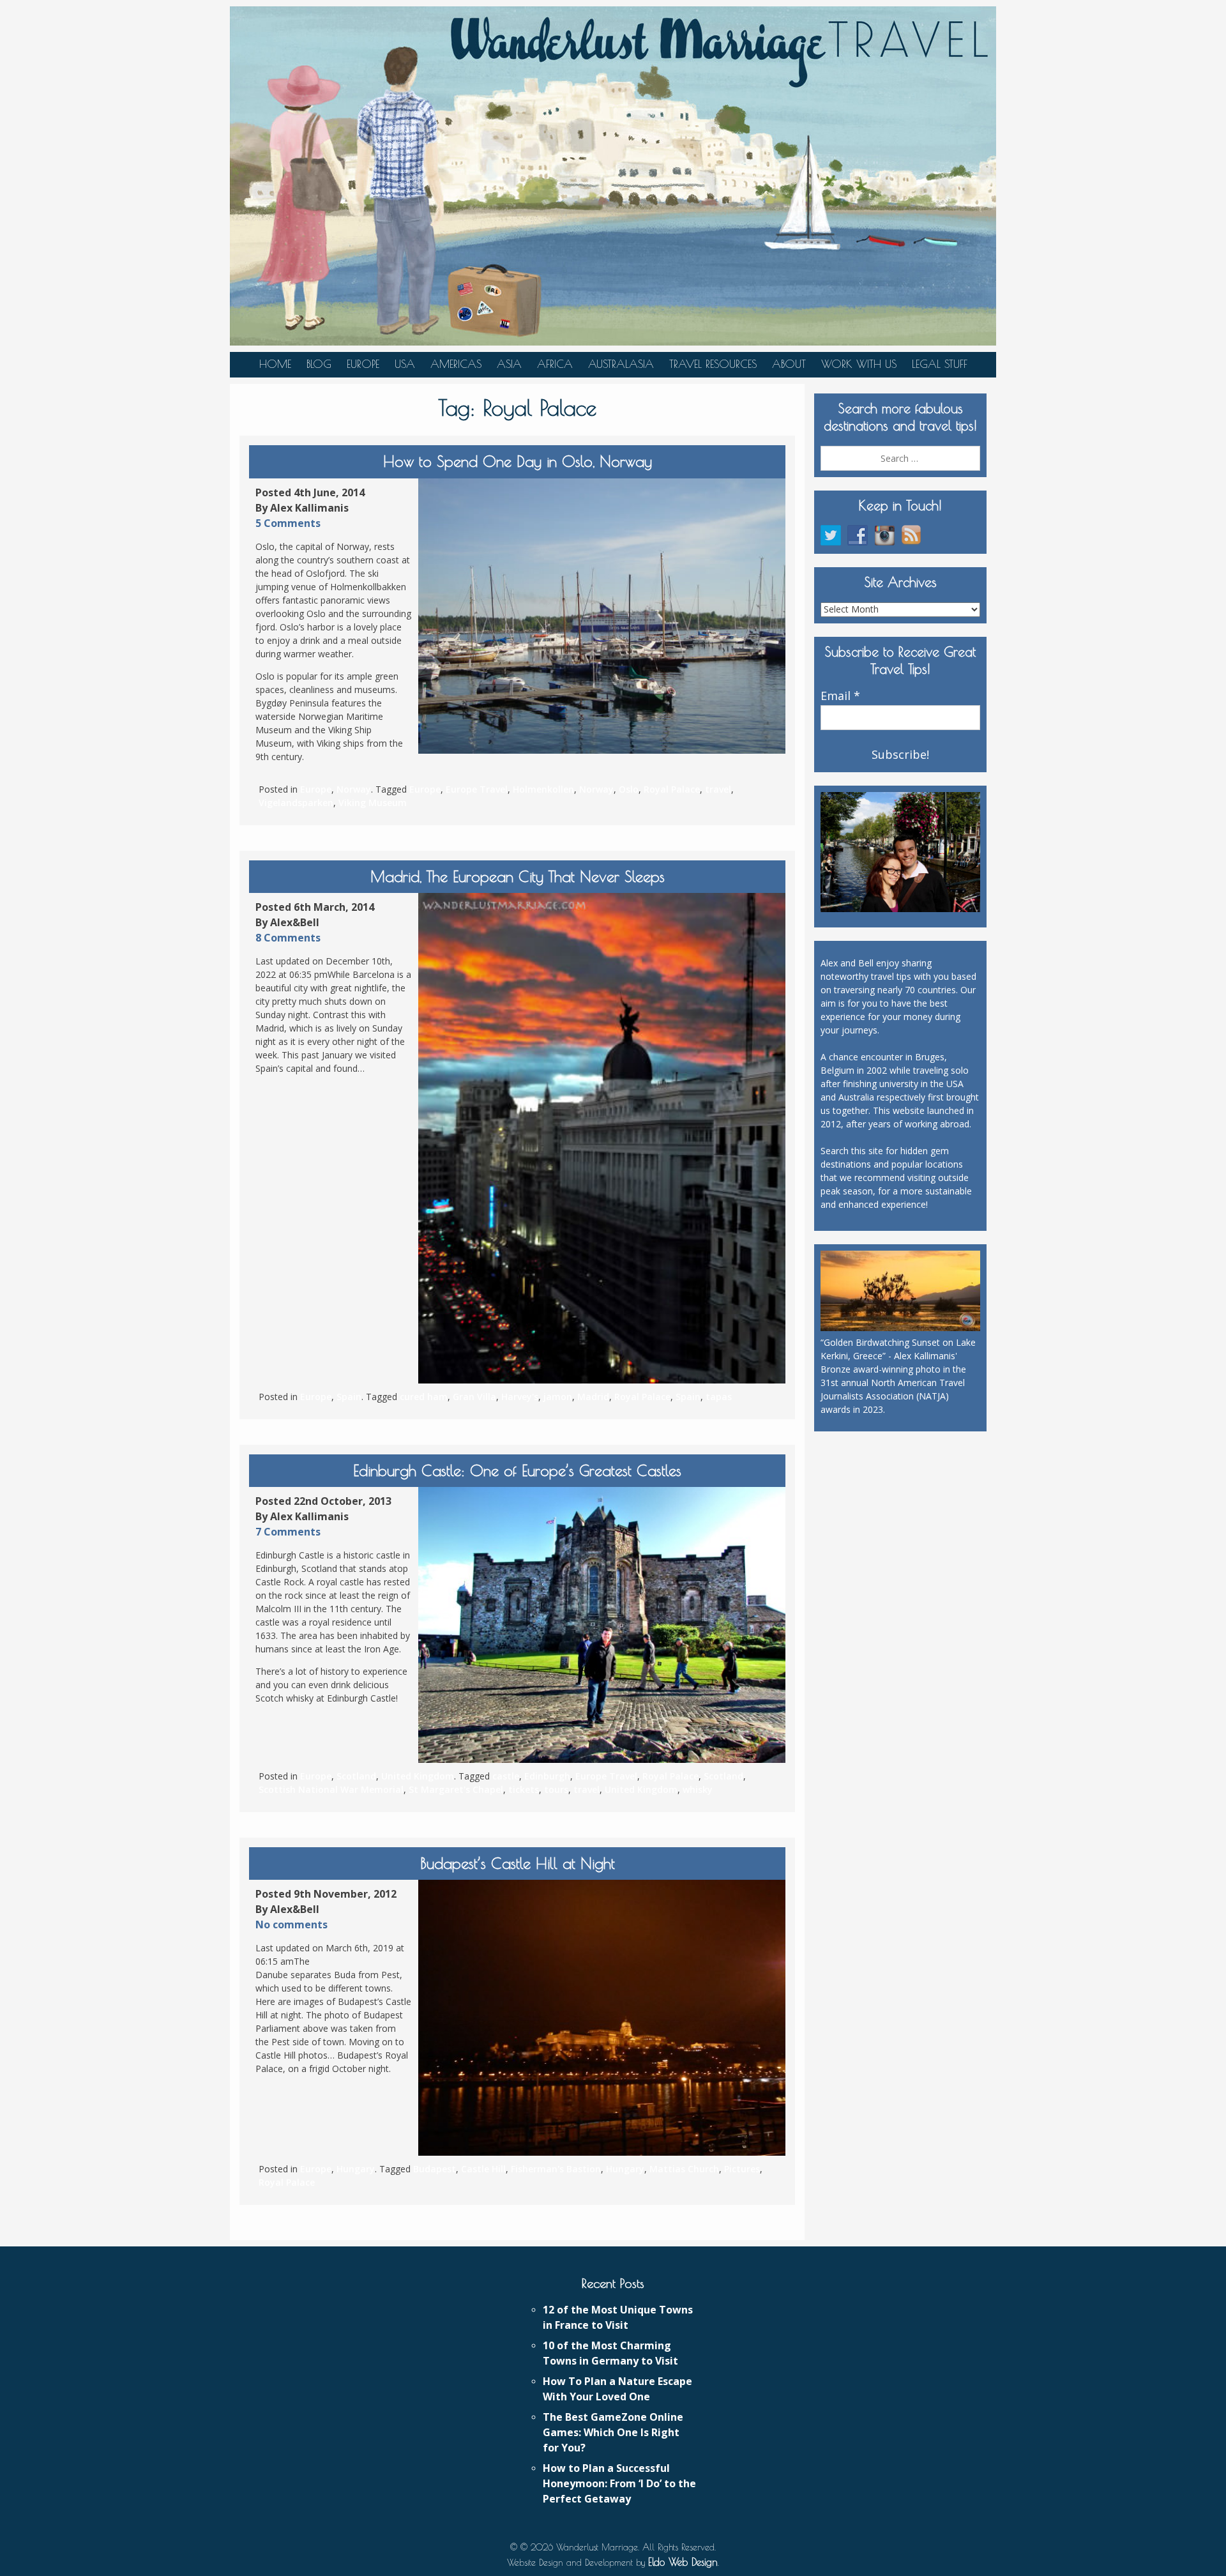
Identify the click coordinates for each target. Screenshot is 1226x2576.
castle (506, 1776)
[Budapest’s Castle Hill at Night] (602, 2018)
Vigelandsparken (296, 803)
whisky (698, 1789)
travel (718, 789)
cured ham (424, 1397)
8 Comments (288, 938)
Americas (456, 364)
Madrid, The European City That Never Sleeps (518, 876)
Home (275, 364)
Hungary (356, 2169)
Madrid (593, 1397)
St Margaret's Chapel (456, 1789)
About (789, 364)
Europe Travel (477, 789)
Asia (509, 364)
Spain (349, 1397)
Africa (555, 364)
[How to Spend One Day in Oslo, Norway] (602, 616)
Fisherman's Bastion (556, 2169)
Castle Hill (483, 2169)
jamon (558, 1397)
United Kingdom (418, 1776)
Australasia (621, 364)
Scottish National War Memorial (331, 1789)
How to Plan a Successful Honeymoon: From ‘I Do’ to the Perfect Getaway (619, 2483)
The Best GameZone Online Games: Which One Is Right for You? (613, 2432)
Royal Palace (672, 789)
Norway (354, 789)
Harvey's (520, 1397)
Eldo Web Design (683, 2562)
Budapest (435, 2169)
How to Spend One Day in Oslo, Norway (518, 461)
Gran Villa (474, 1397)
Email (840, 696)
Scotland (356, 1776)
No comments (291, 1924)
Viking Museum (373, 803)
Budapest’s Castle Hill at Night (518, 1863)
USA (405, 364)
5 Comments (288, 523)
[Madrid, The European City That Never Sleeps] (602, 1138)
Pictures (742, 2169)
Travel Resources (713, 364)
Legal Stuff (940, 364)
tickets (524, 1789)
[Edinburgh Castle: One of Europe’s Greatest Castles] (602, 1625)
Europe (363, 364)
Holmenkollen (543, 789)
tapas (719, 1397)
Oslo (629, 789)
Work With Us (859, 364)
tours (556, 1789)
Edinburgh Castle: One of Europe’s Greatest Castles (517, 1470)
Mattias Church (684, 2169)
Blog (319, 364)
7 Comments (288, 1532)
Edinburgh (547, 1776)
